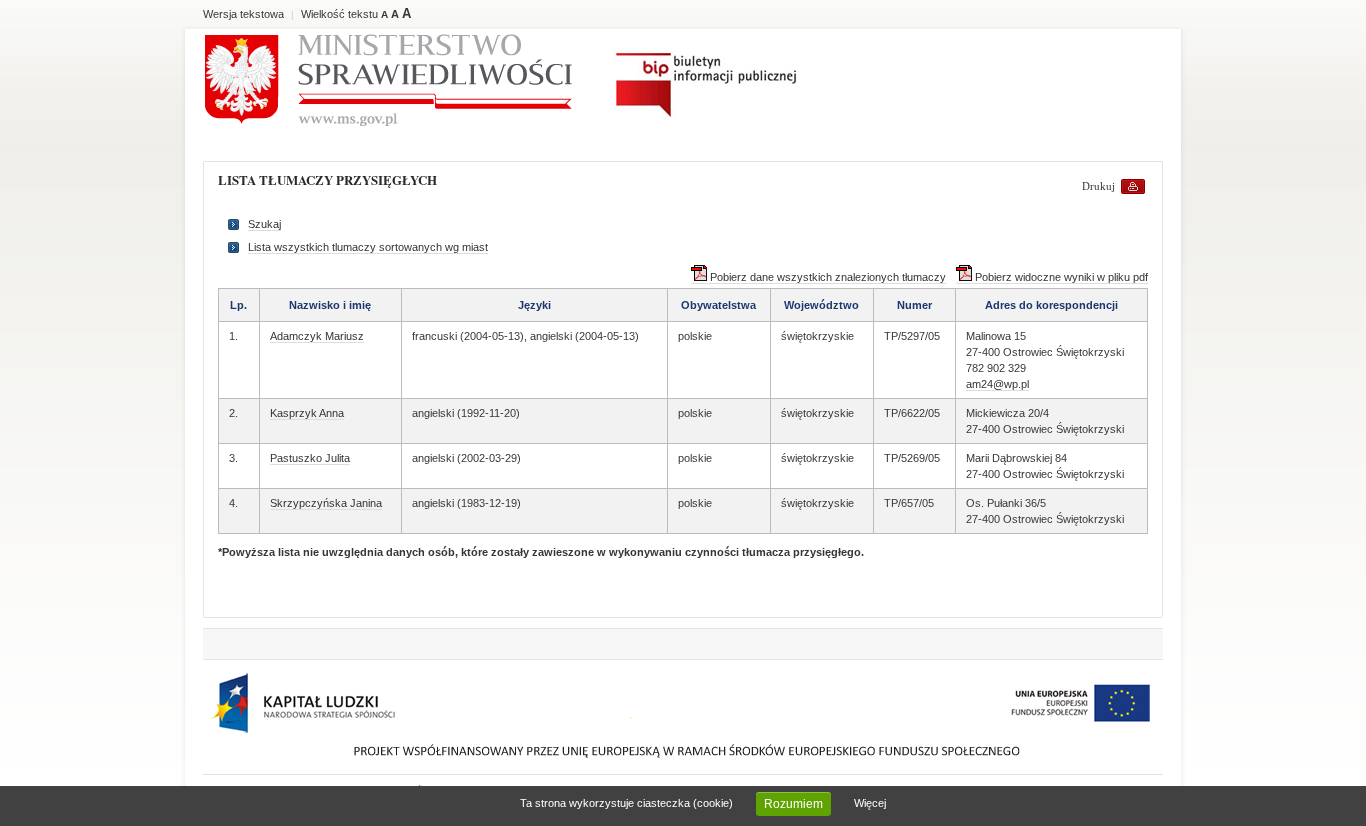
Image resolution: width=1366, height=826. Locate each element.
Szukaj (264, 224)
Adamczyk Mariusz (317, 336)
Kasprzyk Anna (307, 413)
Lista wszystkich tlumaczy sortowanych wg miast (368, 247)
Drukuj (1098, 186)
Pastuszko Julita (310, 458)
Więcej (870, 803)
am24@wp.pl (997, 384)
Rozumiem (793, 804)
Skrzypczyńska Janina (326, 503)
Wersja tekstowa (243, 14)
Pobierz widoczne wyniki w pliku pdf (1060, 277)
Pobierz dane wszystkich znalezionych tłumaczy (826, 277)
